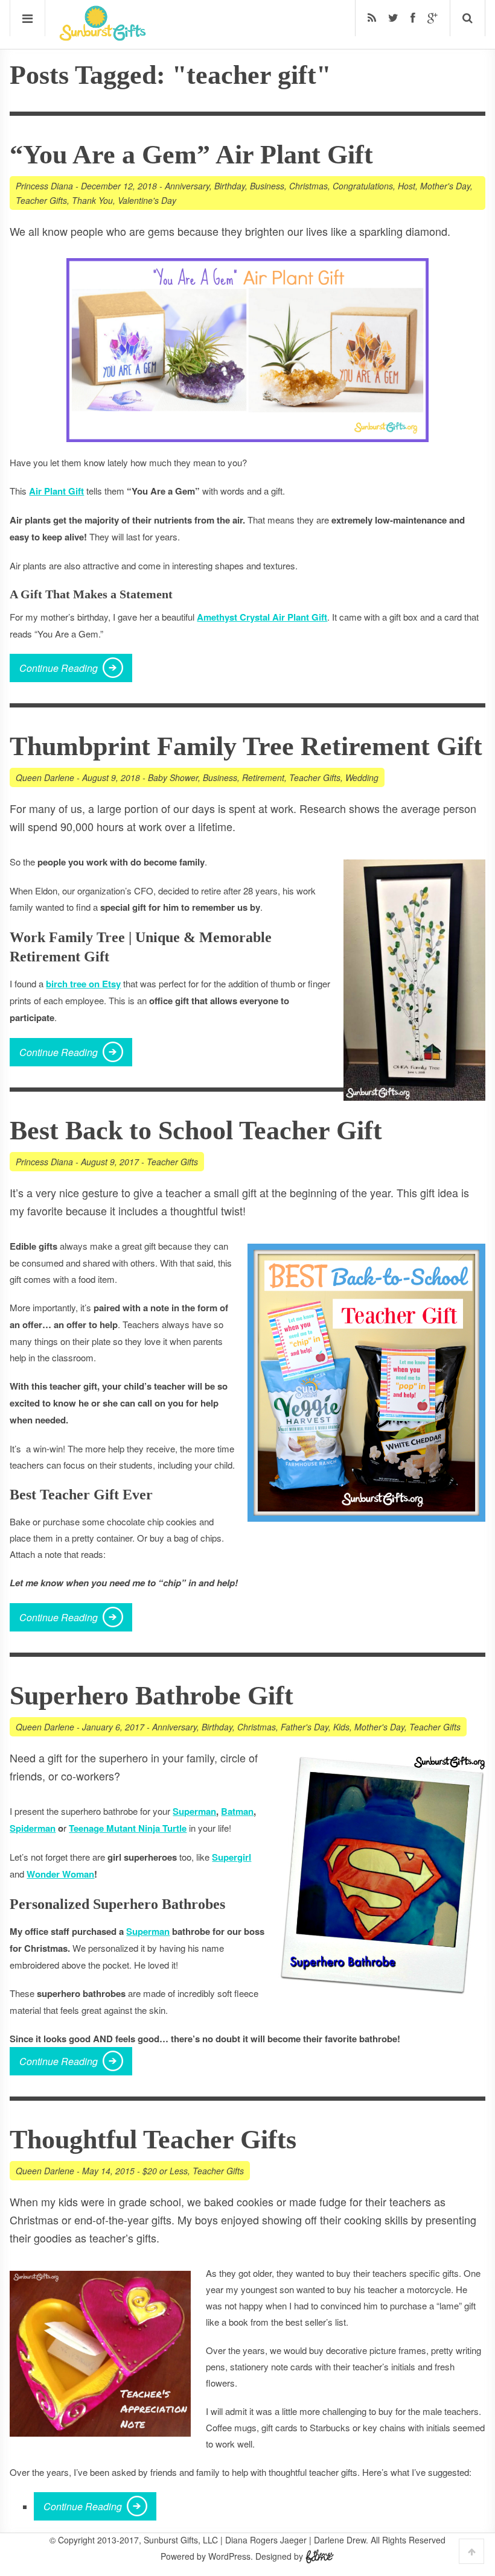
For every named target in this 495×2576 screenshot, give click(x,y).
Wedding (362, 777)
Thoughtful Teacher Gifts (153, 2140)
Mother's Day (445, 186)
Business (267, 186)
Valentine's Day (147, 200)
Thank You (92, 200)
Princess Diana (44, 186)
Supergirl (232, 1857)
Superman (194, 1811)
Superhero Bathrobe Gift (152, 1696)
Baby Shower (173, 777)
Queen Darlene (45, 777)
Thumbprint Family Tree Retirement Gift (246, 746)
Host (407, 186)
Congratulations (363, 186)
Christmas (308, 186)
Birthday (230, 186)
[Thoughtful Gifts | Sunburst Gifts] (103, 37)
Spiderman (33, 1828)
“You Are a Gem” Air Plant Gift (191, 155)
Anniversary (187, 186)
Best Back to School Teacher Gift (196, 1131)
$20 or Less (165, 2171)
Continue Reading (59, 668)
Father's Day (305, 1727)
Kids (341, 1727)
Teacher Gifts (41, 200)
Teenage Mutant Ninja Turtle (128, 1828)
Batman (237, 1811)
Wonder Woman (60, 1874)
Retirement (263, 777)
